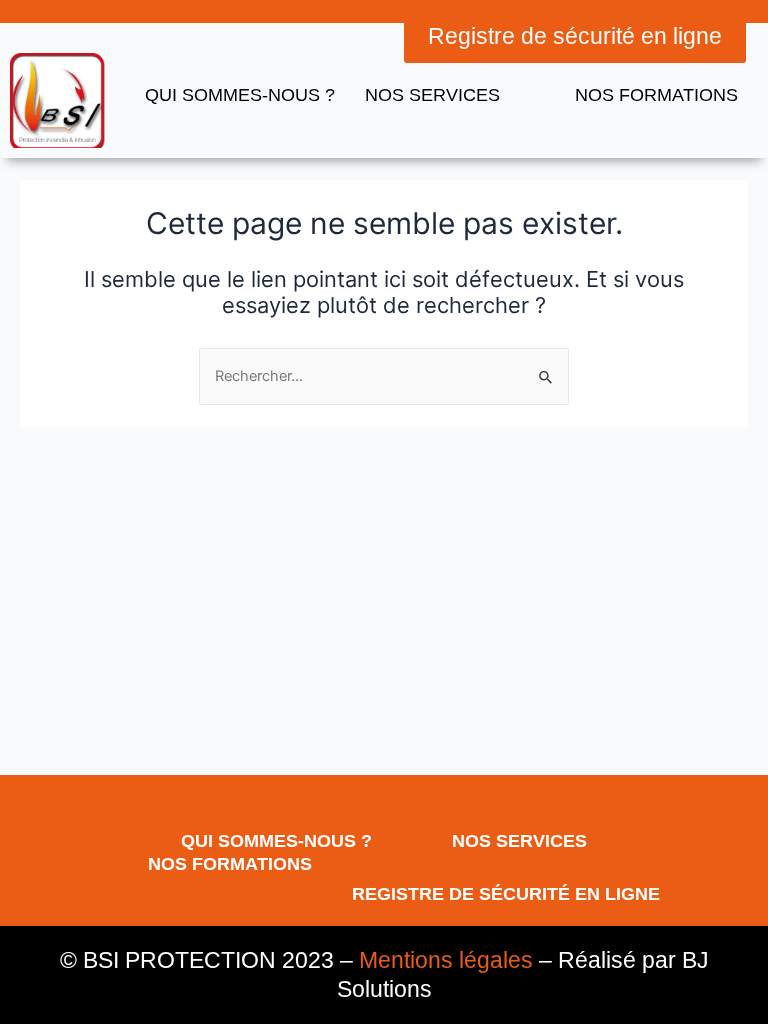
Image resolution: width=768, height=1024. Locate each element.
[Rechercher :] (384, 376)
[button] (575, 36)
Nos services (519, 841)
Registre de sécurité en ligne (506, 894)
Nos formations (656, 95)
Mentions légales (446, 960)
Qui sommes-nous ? (240, 95)
